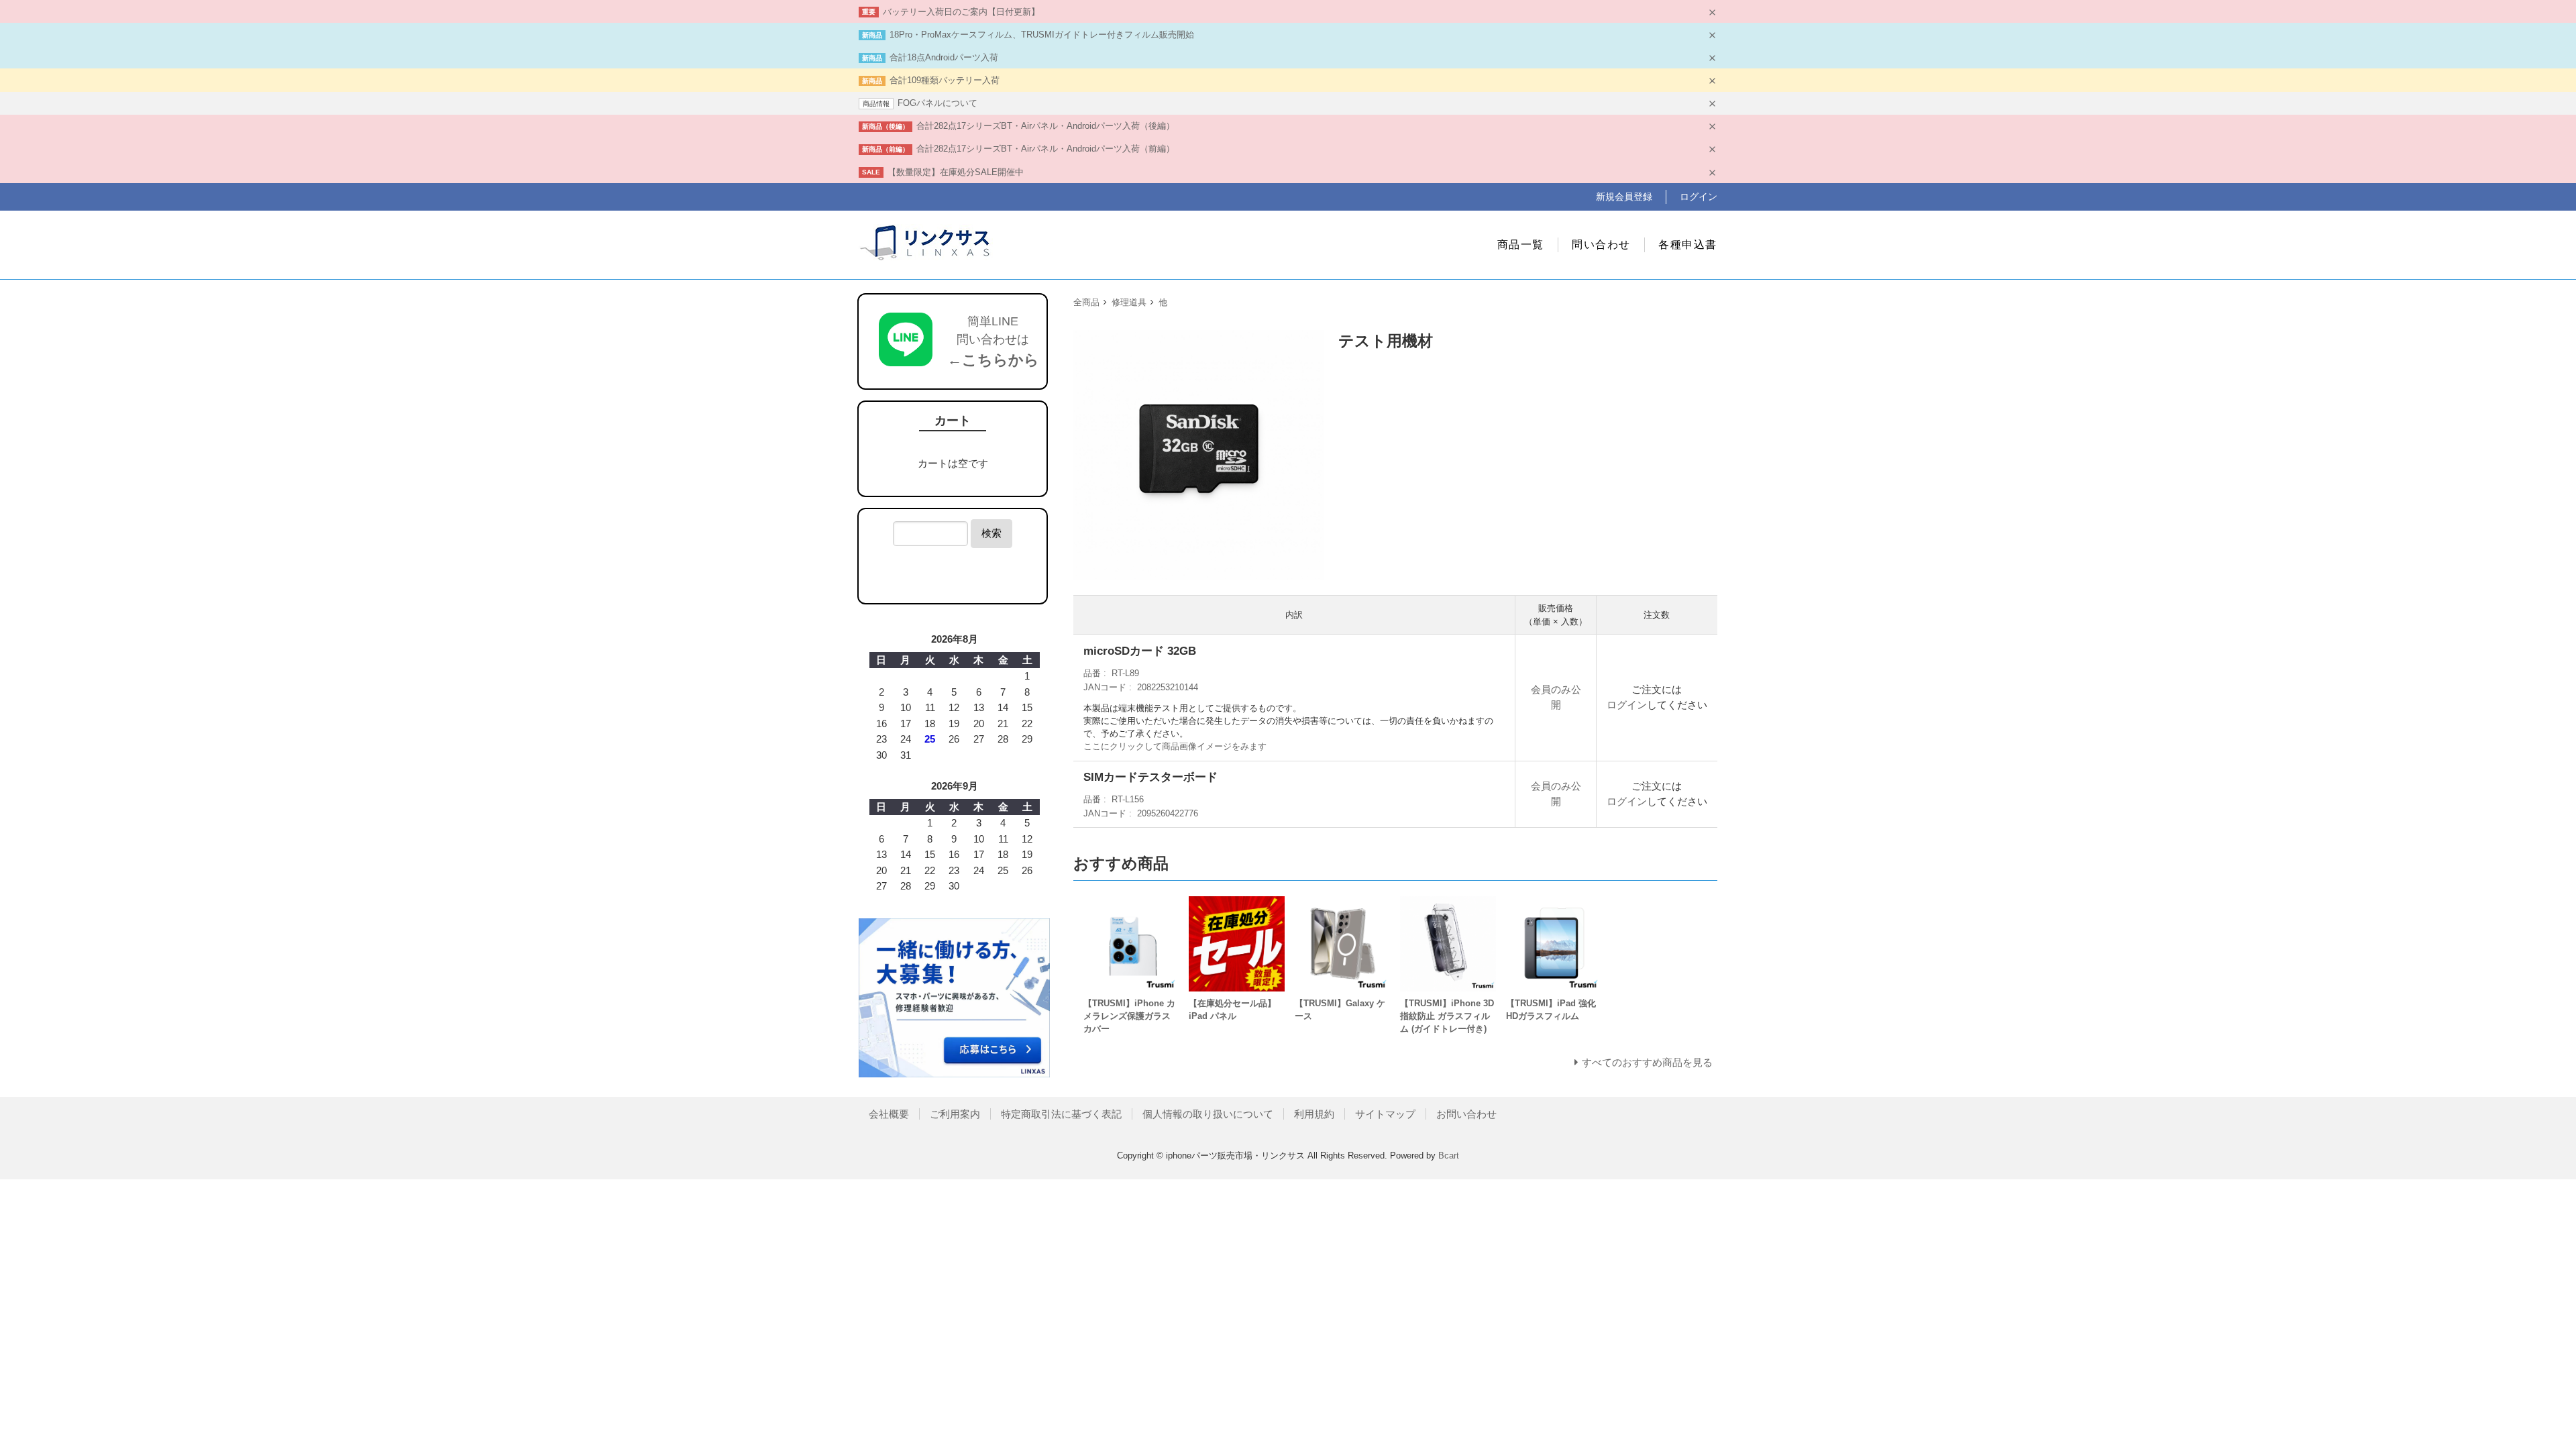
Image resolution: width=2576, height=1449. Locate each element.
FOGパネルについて (937, 103)
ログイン (1699, 197)
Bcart (1449, 1156)
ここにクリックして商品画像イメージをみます (1175, 746)
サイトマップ (1385, 1114)
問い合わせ (1601, 245)
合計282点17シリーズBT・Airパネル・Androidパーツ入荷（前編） (1045, 149)
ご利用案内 (955, 1114)
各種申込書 (1688, 245)
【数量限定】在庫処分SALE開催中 (956, 172)
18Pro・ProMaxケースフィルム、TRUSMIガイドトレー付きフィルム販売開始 (1042, 35)
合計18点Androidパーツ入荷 (944, 57)
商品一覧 (1521, 245)
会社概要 (889, 1114)
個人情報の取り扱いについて (1208, 1114)
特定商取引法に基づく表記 (1061, 1114)
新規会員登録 (1624, 197)
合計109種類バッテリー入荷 (945, 80)
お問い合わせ (1466, 1114)
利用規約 (1314, 1114)
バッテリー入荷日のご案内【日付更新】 (961, 12)
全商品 (1086, 302)
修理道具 (1129, 302)
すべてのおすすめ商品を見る (1647, 1062)
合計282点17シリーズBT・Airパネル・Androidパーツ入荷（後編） (1045, 126)
